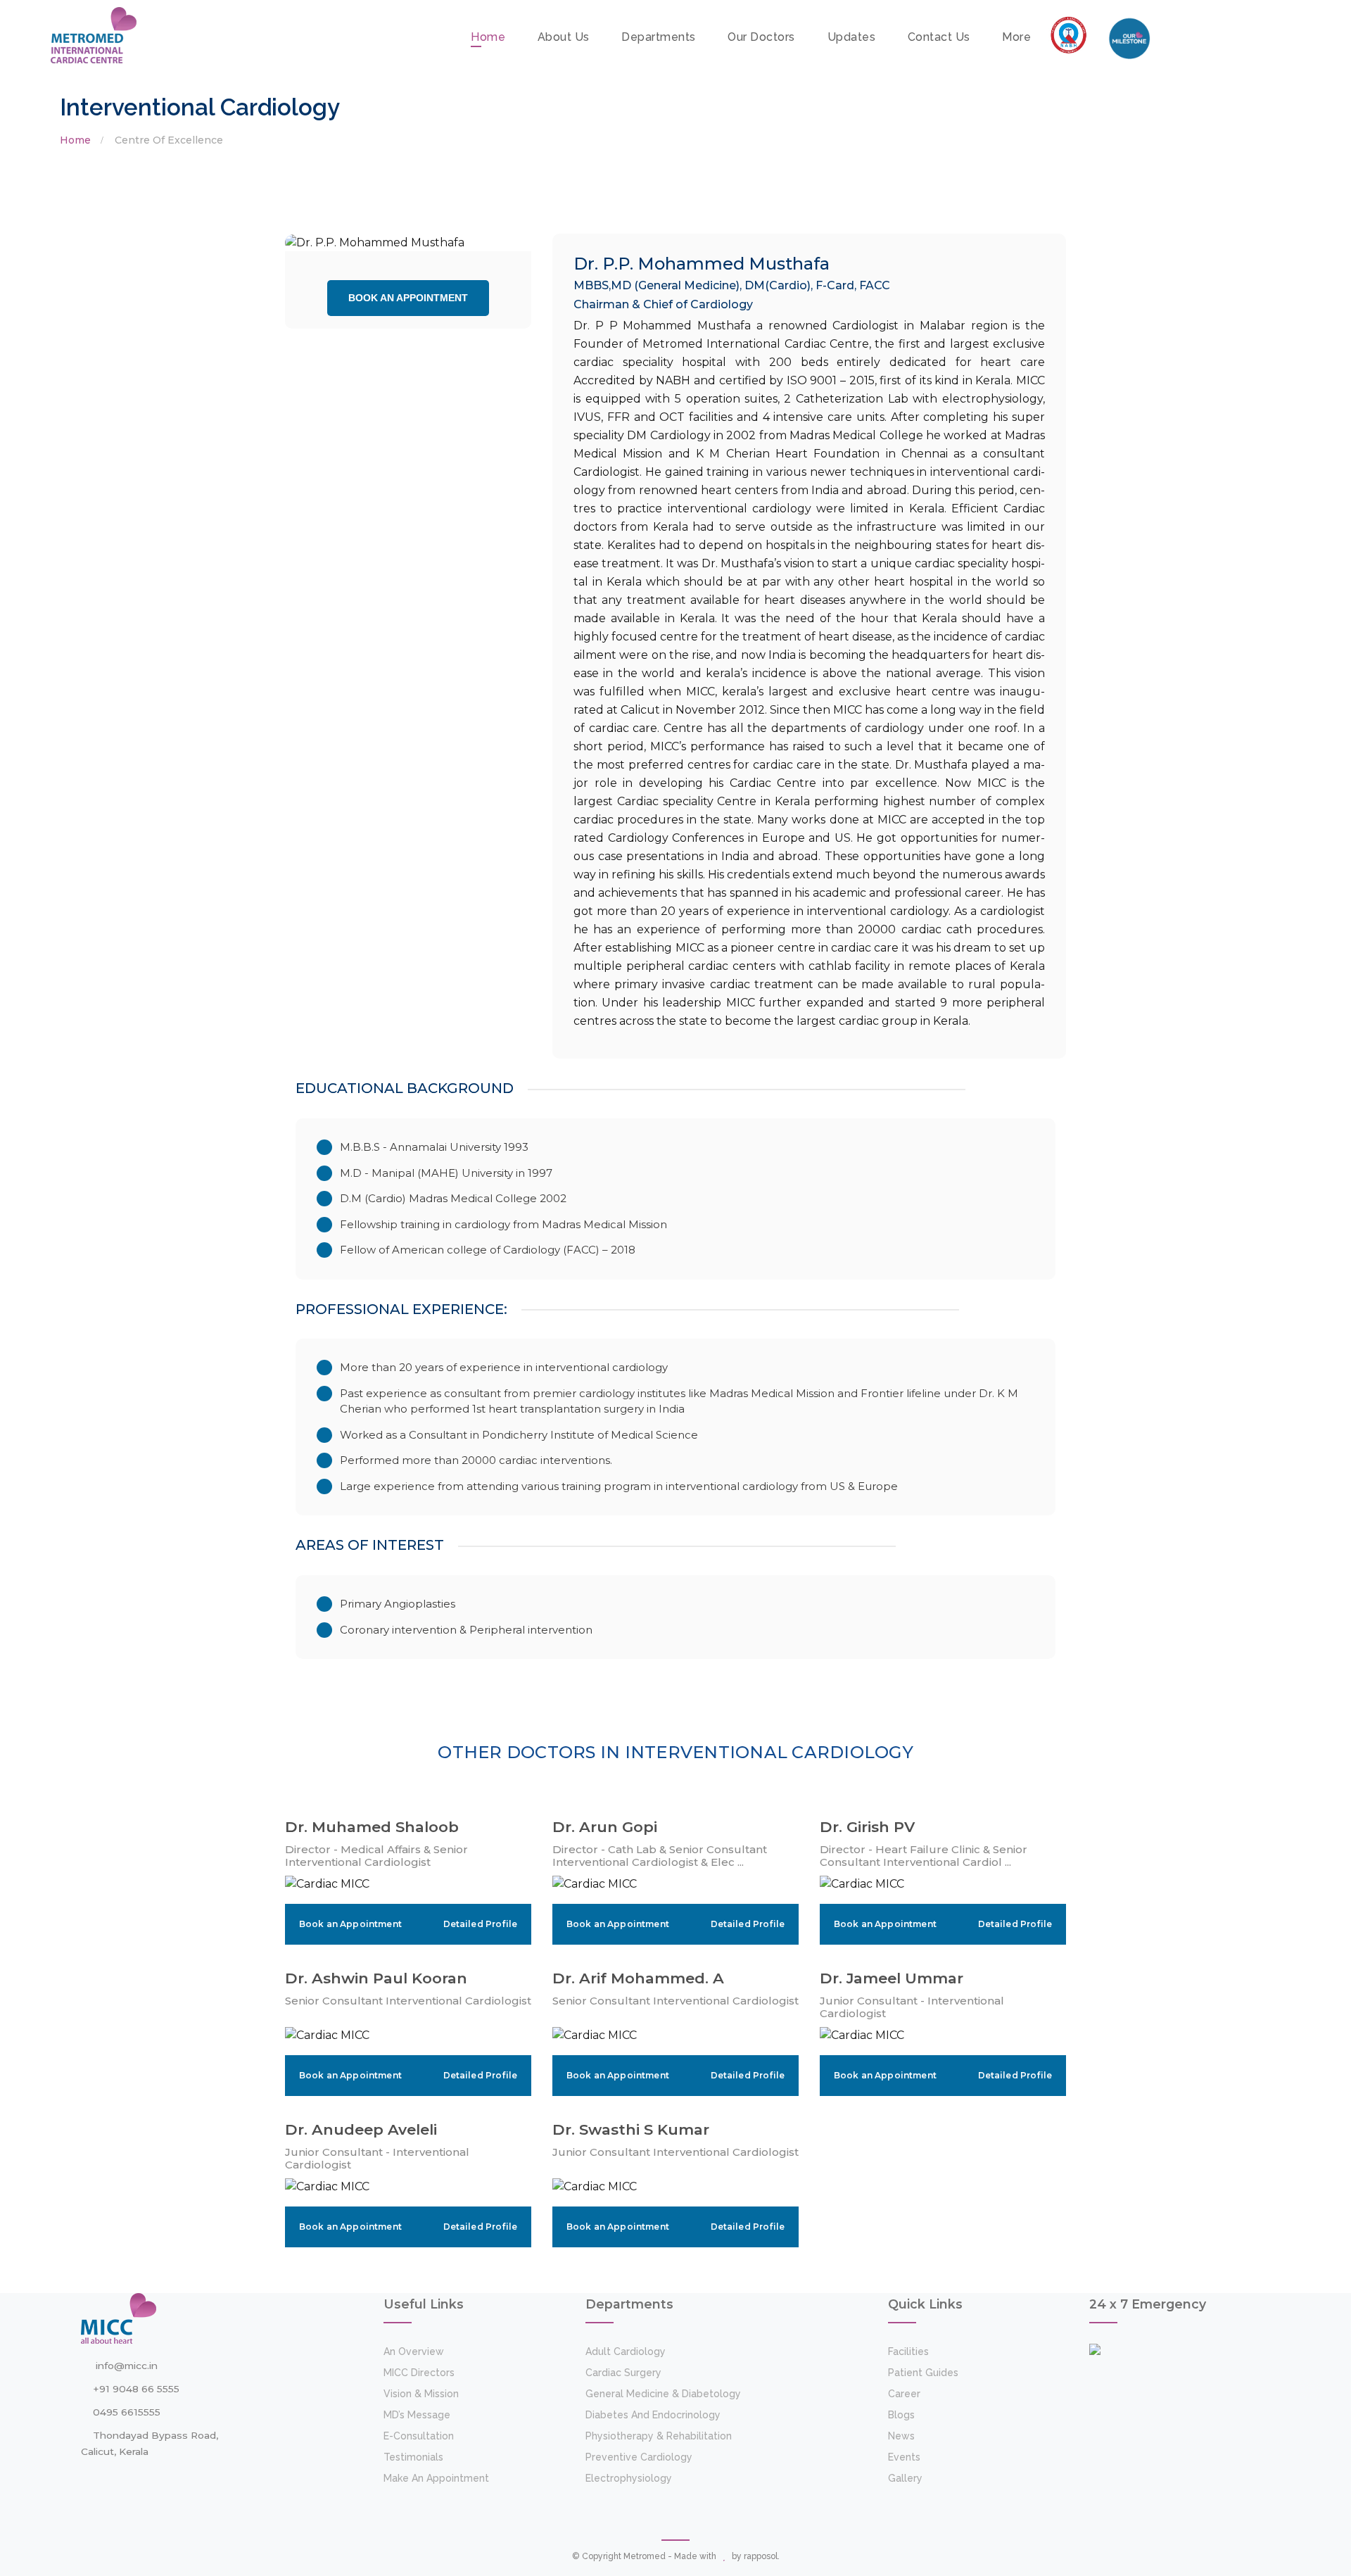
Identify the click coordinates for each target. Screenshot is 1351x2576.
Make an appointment (436, 2478)
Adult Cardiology (626, 2351)
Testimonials (413, 2457)
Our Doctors (761, 37)
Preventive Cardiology (639, 2457)
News (901, 2436)
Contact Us (939, 37)
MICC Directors (419, 2373)
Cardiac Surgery (623, 2373)
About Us (564, 37)
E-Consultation (419, 2436)
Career (904, 2394)
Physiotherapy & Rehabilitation (659, 2436)
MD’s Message (417, 2415)
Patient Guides (923, 2373)
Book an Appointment (408, 298)
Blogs (901, 2415)
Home (488, 37)
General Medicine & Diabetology (663, 2394)
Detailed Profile (480, 1924)
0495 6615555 (127, 2412)
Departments (659, 37)
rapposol (761, 2556)
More (1016, 37)
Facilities (908, 2351)
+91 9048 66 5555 (136, 2389)
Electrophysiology (629, 2478)
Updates (852, 37)
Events (904, 2457)
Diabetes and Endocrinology (653, 2415)
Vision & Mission (421, 2394)
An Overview (414, 2351)
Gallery (905, 2478)
